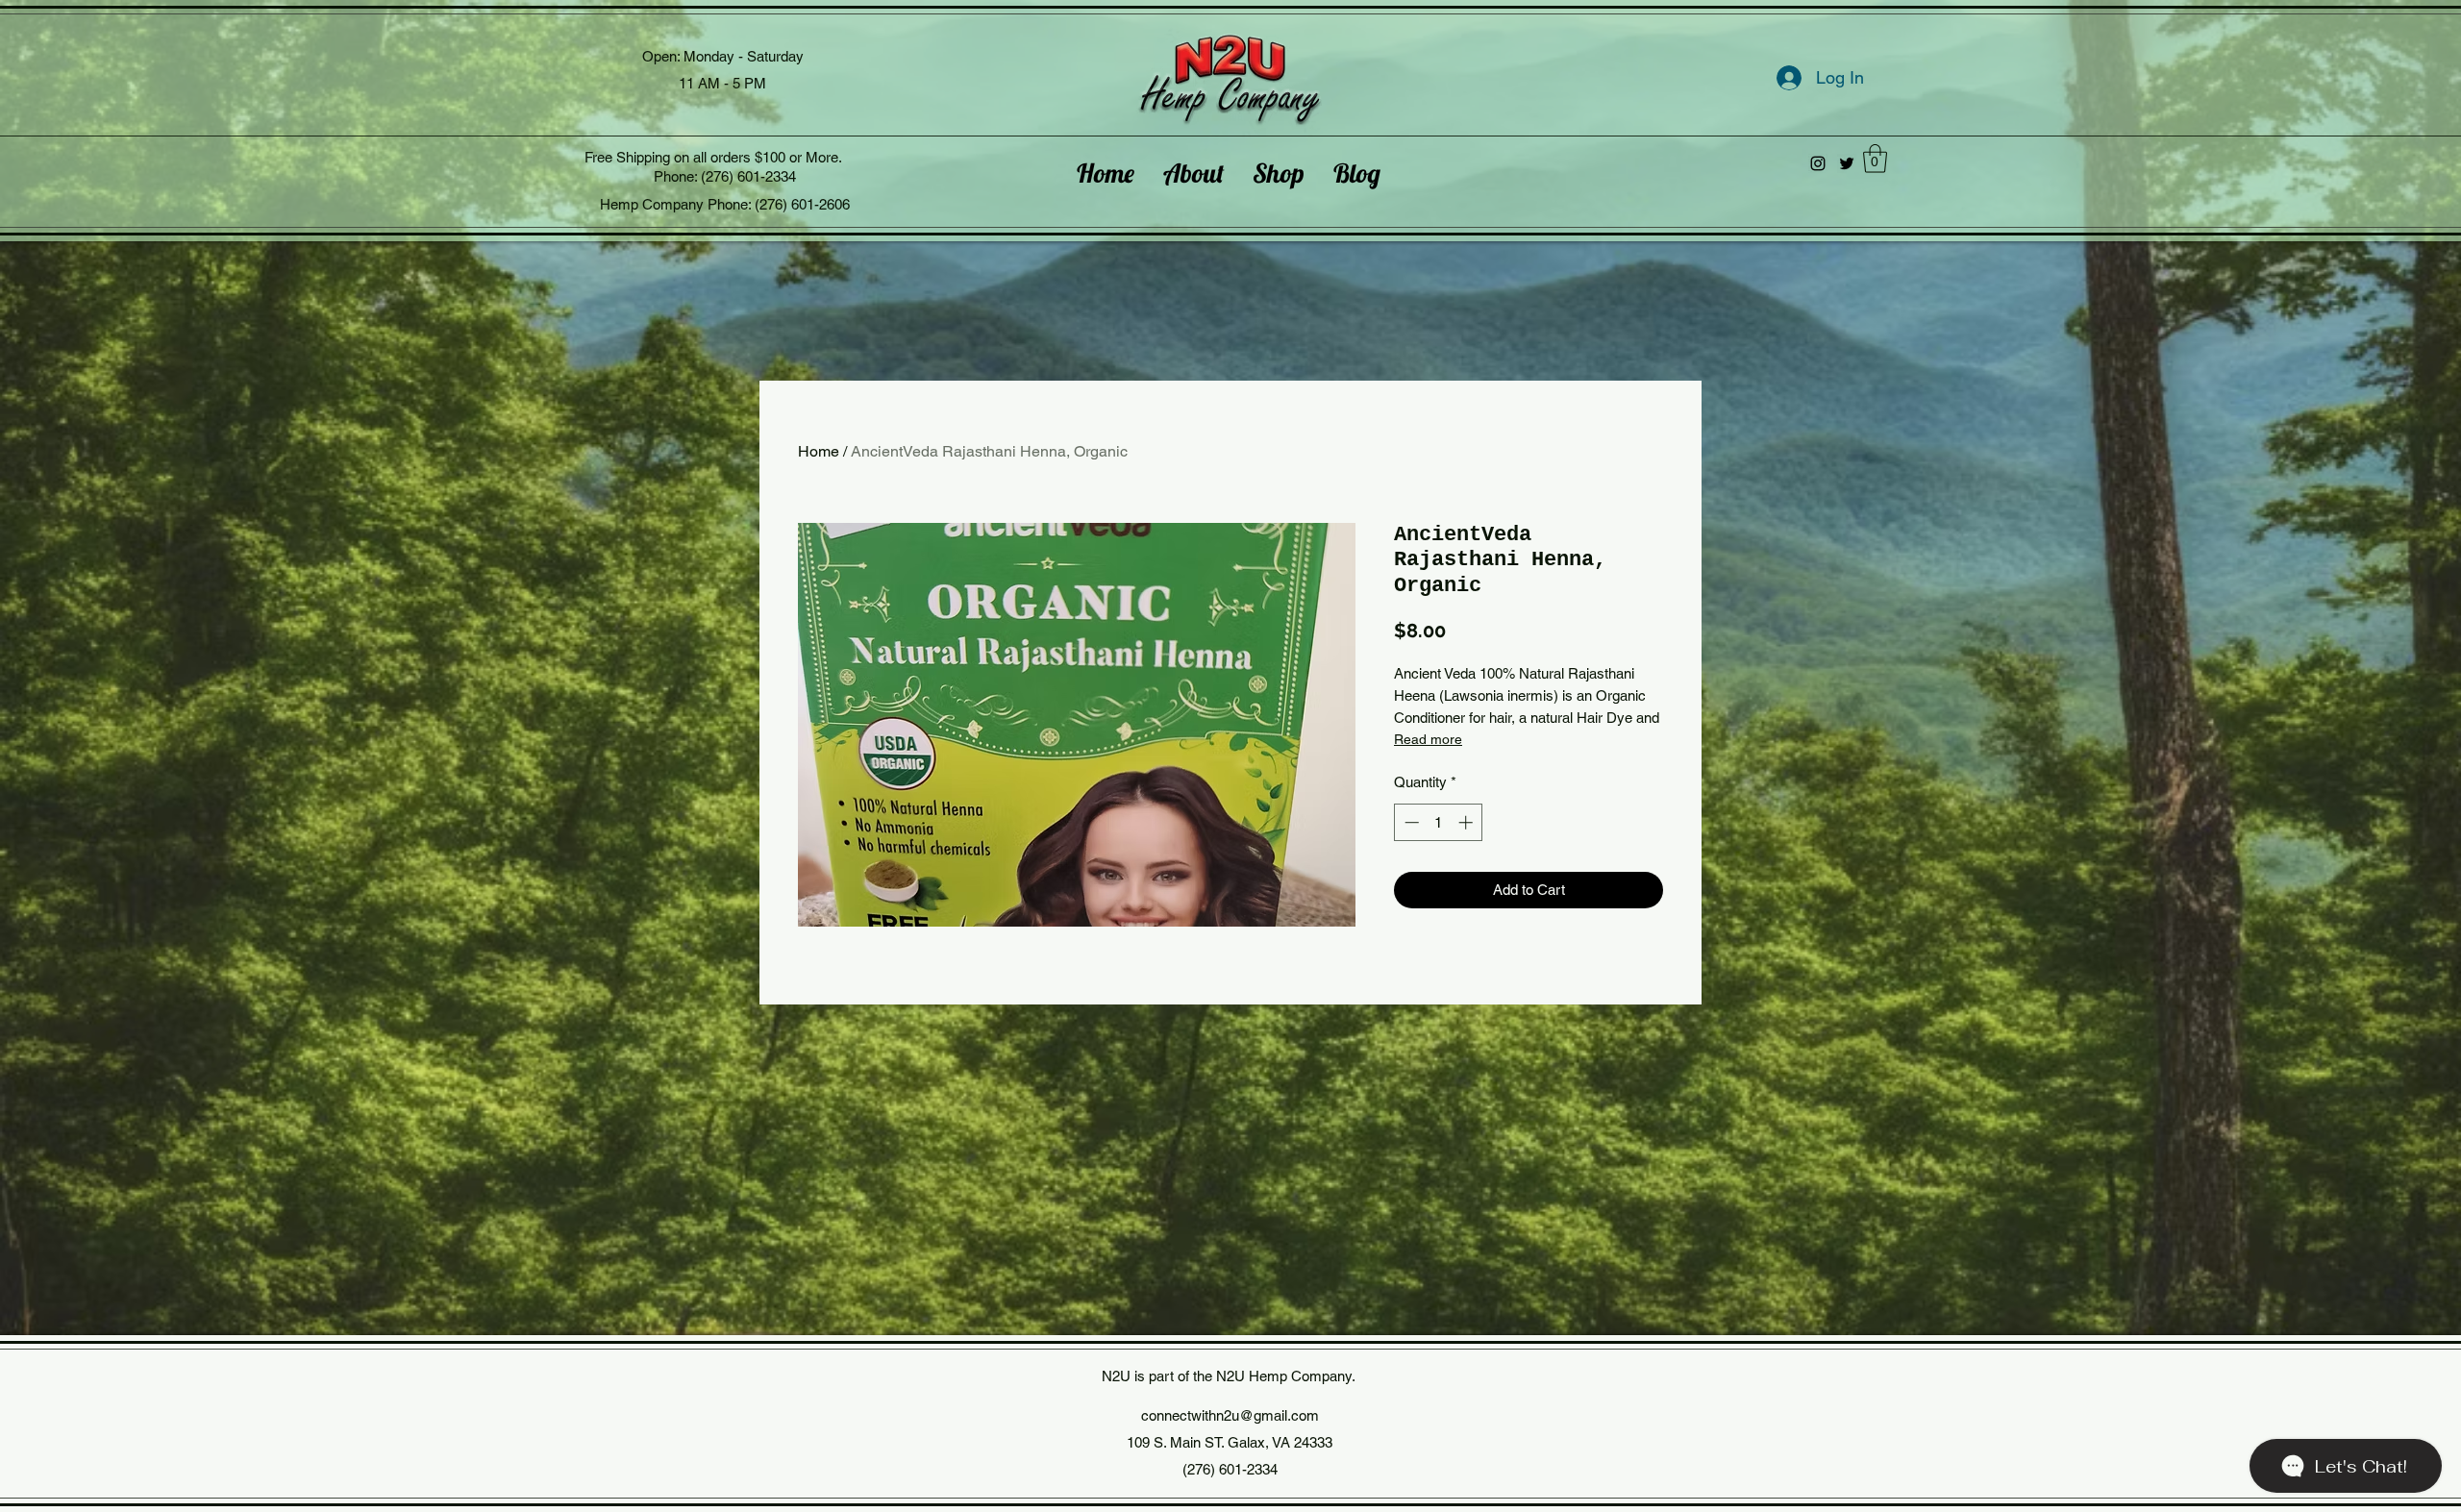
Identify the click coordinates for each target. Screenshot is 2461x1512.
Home (819, 451)
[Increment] (1467, 822)
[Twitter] (1847, 163)
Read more (1428, 739)
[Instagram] (1818, 163)
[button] (1875, 159)
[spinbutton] (1439, 822)
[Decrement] (1410, 822)
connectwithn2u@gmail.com (1230, 1415)
